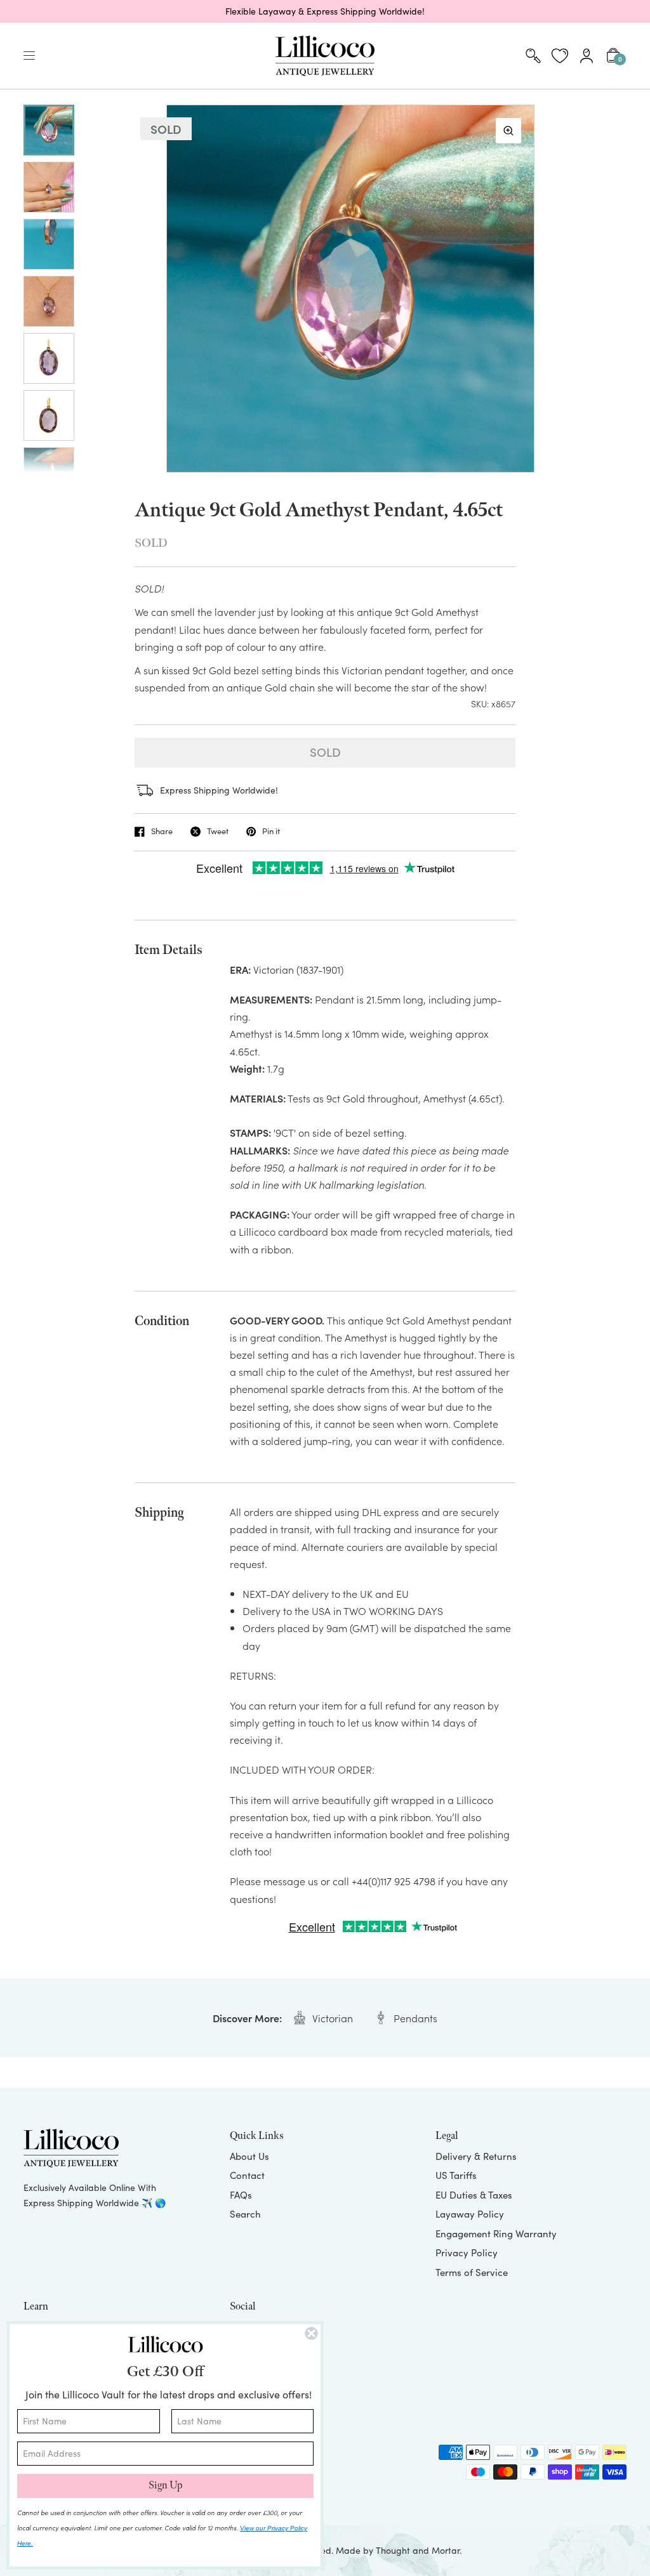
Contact (247, 2175)
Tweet (218, 832)
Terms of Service (472, 2272)
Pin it (271, 832)
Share (162, 832)
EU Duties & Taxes (474, 2195)
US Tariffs (456, 2175)
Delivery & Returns (476, 2156)
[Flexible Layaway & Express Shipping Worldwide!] (325, 11)
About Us (249, 2156)
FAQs (241, 2195)
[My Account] (587, 56)
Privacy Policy (467, 2252)
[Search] (533, 56)
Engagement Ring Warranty (496, 2233)
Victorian (333, 2018)
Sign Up (165, 2486)
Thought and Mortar (418, 2550)
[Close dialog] (311, 2333)
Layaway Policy (470, 2214)
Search (245, 2214)
